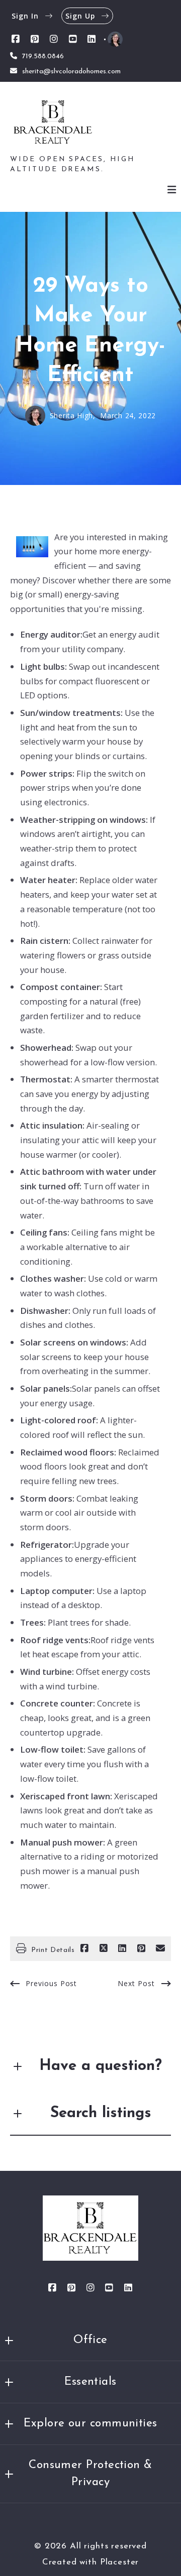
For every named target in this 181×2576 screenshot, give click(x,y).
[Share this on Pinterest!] (141, 1948)
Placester (120, 2562)
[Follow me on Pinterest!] (35, 39)
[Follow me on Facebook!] (16, 39)
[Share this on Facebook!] (84, 1948)
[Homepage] (53, 124)
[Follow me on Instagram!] (54, 39)
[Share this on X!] (104, 1948)
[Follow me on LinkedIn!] (92, 39)
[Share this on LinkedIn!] (122, 1948)
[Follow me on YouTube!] (73, 39)
